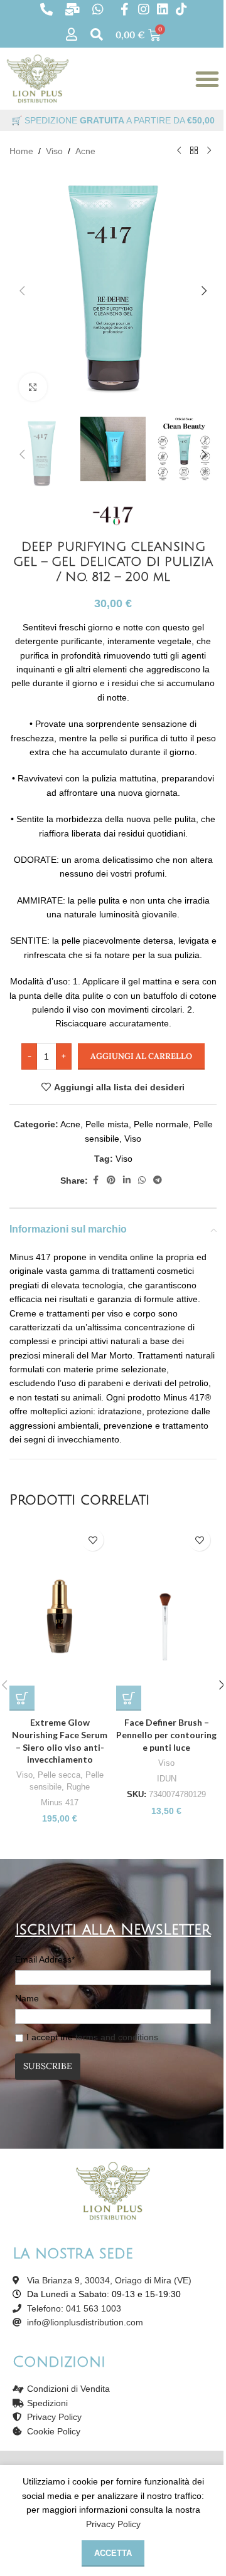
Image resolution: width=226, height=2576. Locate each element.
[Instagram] (144, 9)
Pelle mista (107, 1124)
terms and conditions (117, 2037)
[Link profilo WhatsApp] (142, 1180)
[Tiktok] (181, 9)
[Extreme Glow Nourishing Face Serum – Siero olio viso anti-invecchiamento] (60, 1617)
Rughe (78, 1787)
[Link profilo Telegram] (158, 1180)
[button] (22, 291)
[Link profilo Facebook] (95, 1180)
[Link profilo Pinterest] (111, 1180)
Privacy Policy (113, 2524)
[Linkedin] (163, 9)
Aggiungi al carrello (141, 1056)
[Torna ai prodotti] (194, 151)
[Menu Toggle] (207, 79)
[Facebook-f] (125, 9)
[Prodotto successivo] (209, 151)
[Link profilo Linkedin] (127, 1180)
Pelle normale (161, 1124)
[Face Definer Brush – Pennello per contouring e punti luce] (166, 1617)
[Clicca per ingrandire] (33, 387)
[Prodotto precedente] (179, 151)
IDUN (167, 1779)
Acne (85, 151)
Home (21, 151)
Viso (54, 151)
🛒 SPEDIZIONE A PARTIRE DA (113, 120)
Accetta (113, 2553)
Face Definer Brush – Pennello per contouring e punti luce (166, 1734)
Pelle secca (59, 1775)
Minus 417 (60, 1802)
